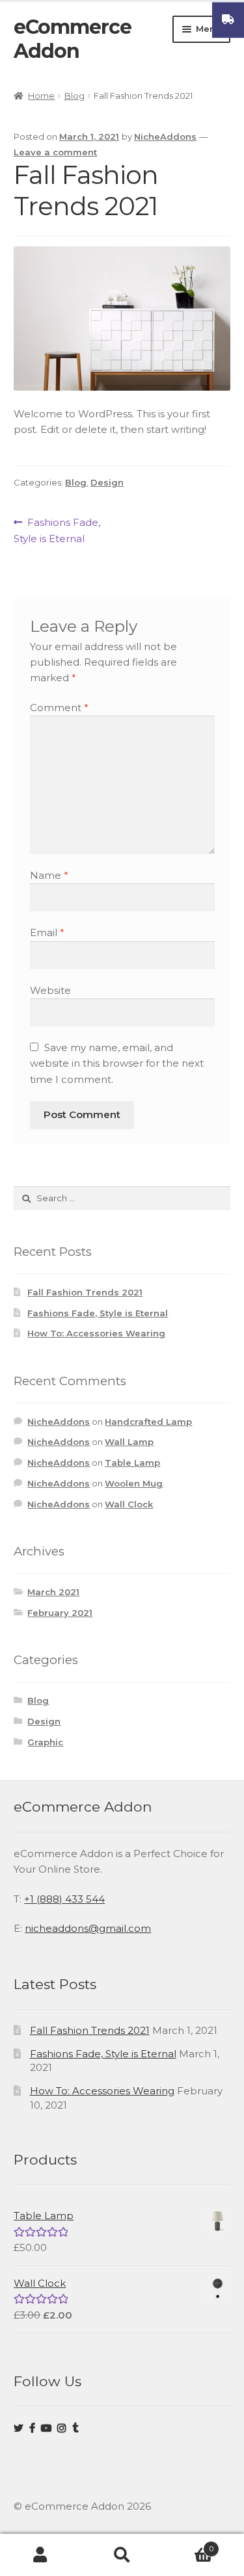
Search (122, 2555)
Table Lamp (132, 1463)
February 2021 (60, 1613)
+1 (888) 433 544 (64, 1899)
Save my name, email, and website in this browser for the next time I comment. (117, 1063)
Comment (59, 708)
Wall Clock (129, 1504)
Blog (75, 96)
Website (50, 990)
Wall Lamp (129, 1442)
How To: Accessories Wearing (96, 1333)
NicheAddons (165, 137)
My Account (41, 2555)
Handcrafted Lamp (148, 1422)
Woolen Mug (134, 1483)
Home (41, 96)
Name (49, 875)
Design (107, 482)
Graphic (45, 1742)
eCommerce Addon (73, 39)
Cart (188, 2544)
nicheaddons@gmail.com (88, 1928)
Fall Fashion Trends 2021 (85, 1292)
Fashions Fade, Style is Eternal (57, 530)
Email (47, 932)
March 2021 (53, 1592)
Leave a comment (55, 152)
